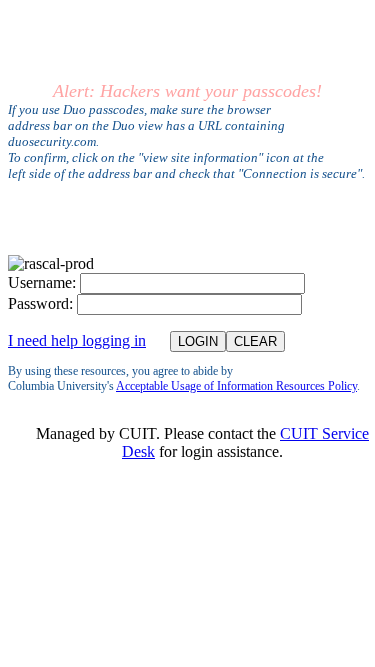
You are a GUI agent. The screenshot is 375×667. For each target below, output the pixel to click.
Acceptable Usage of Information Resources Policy (236, 386)
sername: (42, 282)
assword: (40, 303)
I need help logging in (77, 340)
